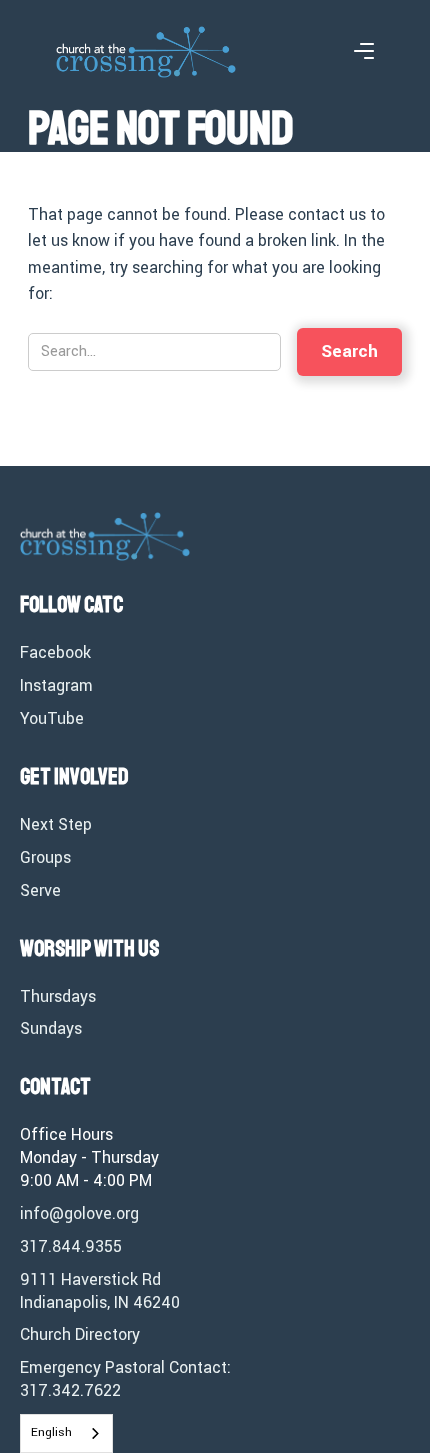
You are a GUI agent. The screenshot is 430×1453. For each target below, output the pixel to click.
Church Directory (80, 1335)
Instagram (56, 686)
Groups (45, 858)
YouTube (52, 719)
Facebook (55, 653)
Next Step (56, 825)
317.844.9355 (71, 1247)
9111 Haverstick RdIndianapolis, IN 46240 (100, 1291)
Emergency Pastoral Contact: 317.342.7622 (125, 1379)
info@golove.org (79, 1214)
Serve (40, 891)
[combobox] (66, 1433)
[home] (146, 51)
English (51, 1432)
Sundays (51, 1029)
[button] (364, 52)
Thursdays (58, 997)
